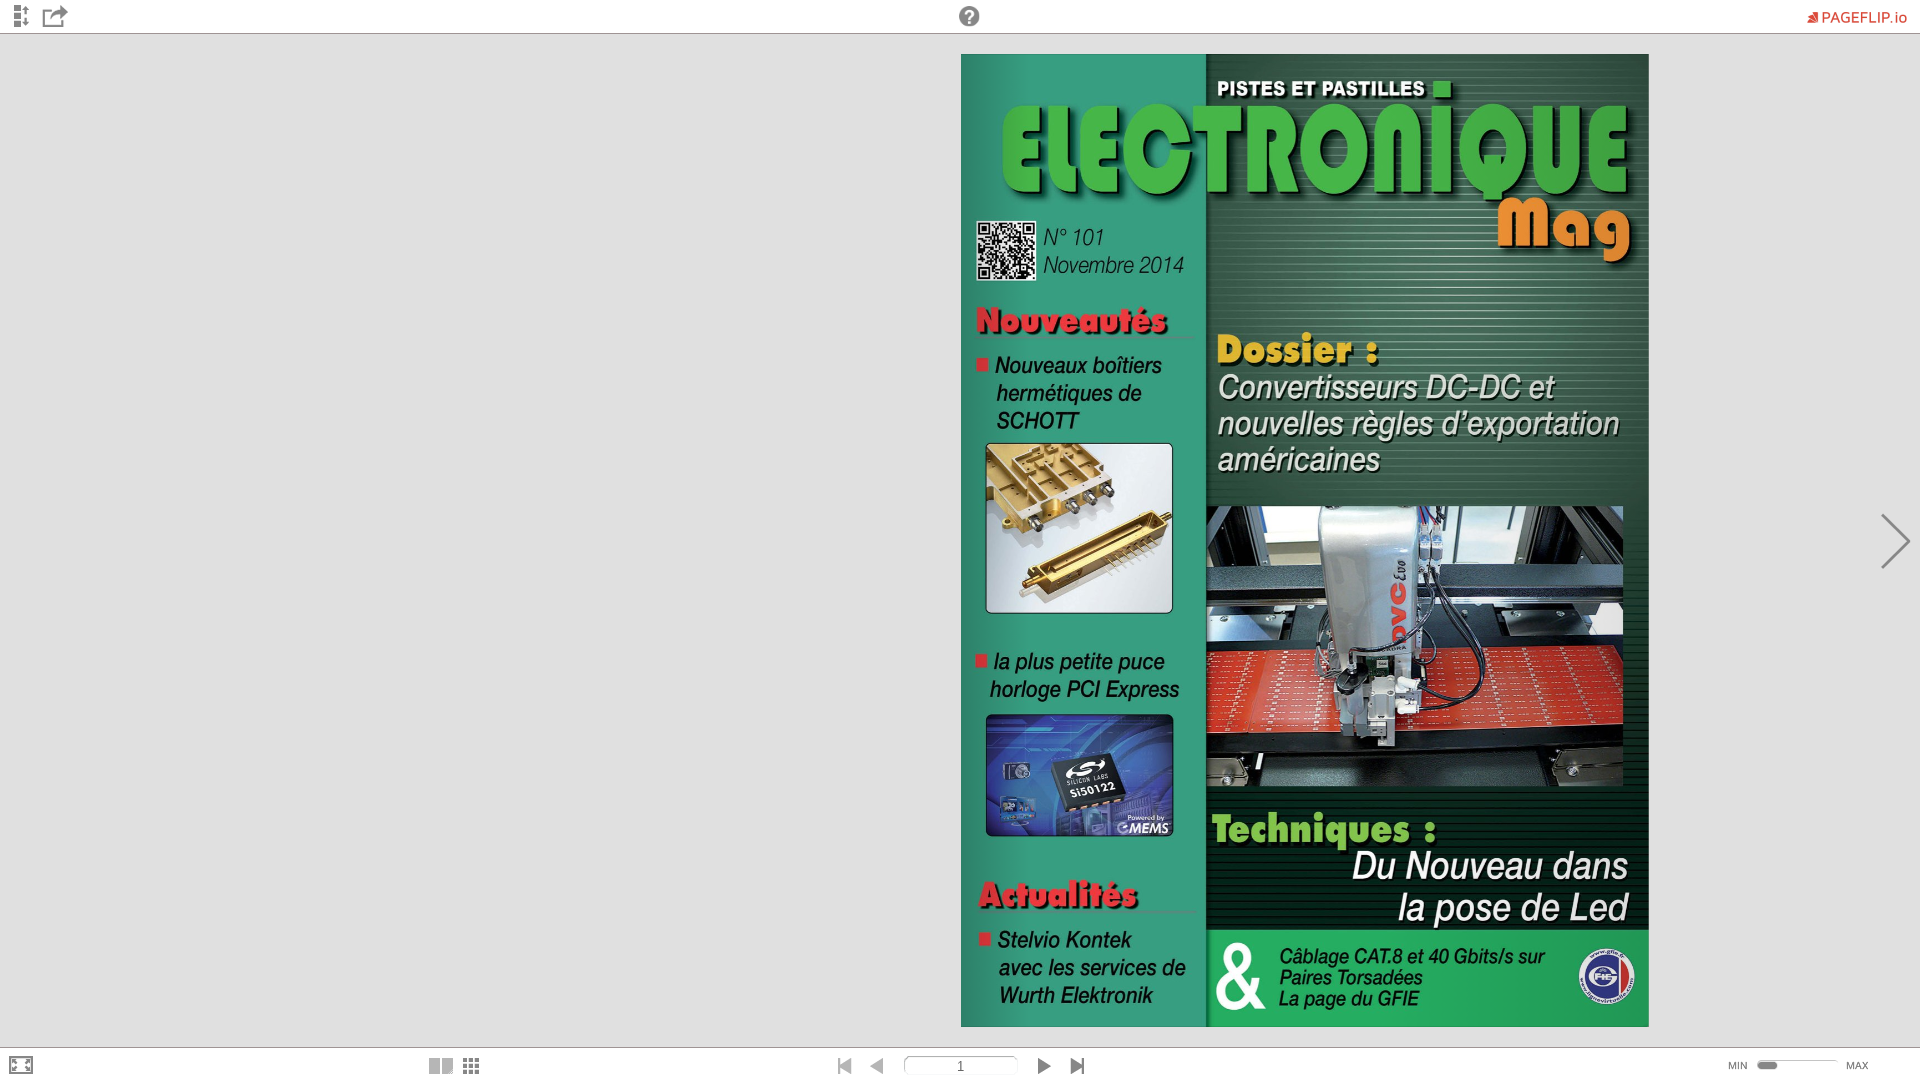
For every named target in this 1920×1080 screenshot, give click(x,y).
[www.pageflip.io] (970, 16)
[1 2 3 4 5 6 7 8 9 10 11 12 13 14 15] (960, 540)
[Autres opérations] (55, 18)
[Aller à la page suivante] (1895, 541)
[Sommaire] (21, 17)
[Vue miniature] (471, 1067)
